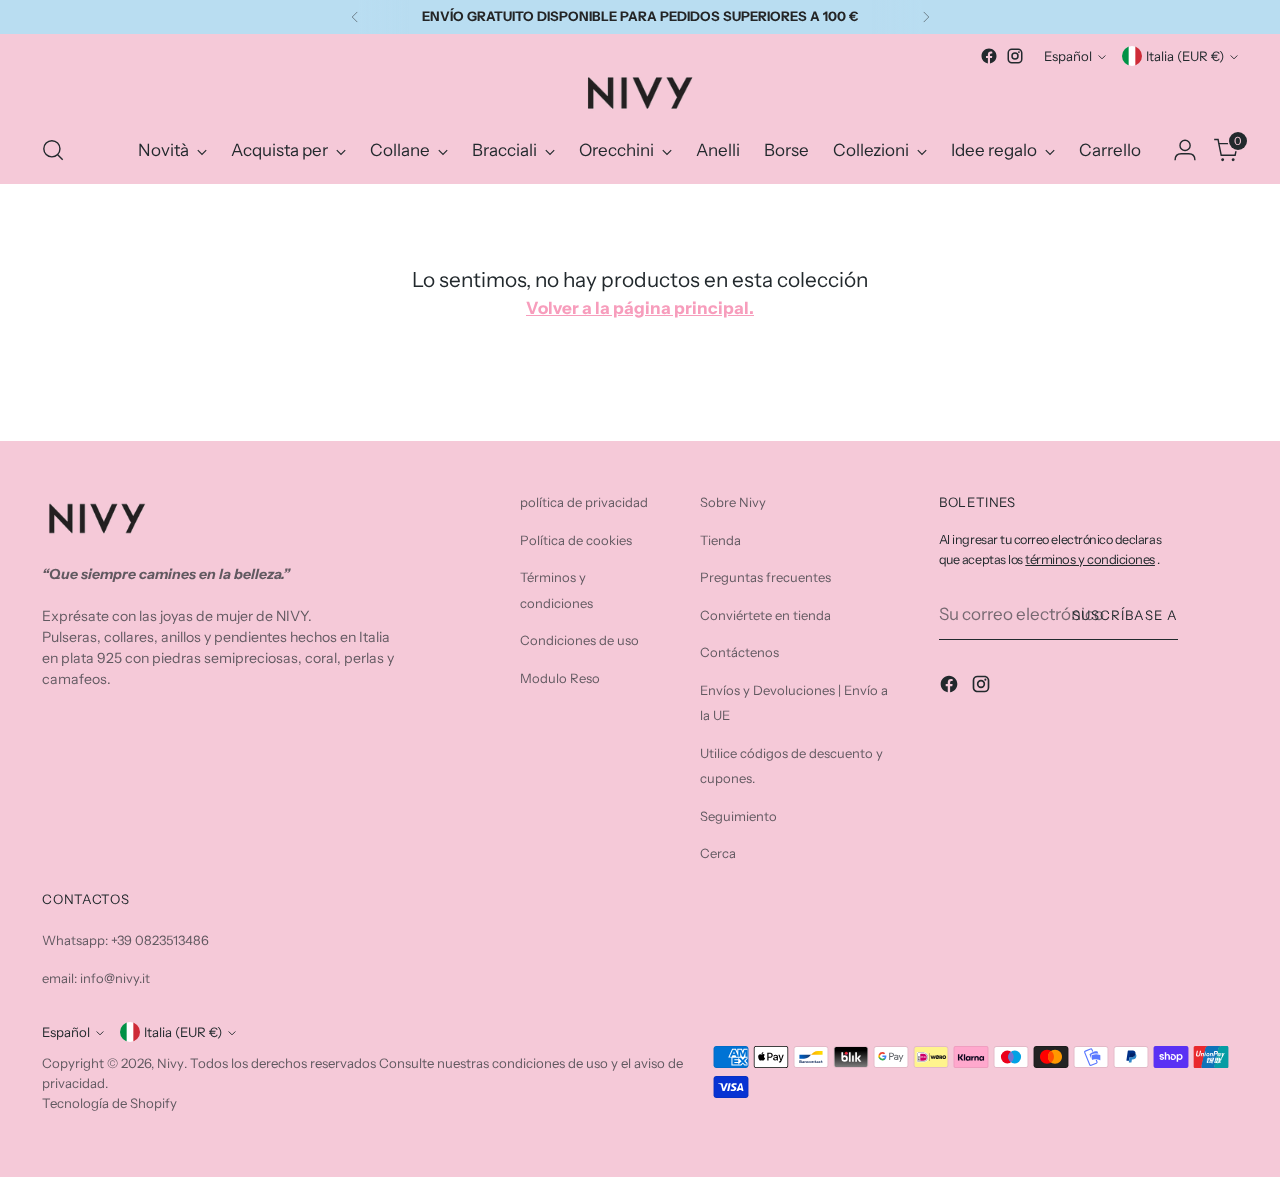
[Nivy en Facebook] (989, 56)
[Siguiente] (926, 17)
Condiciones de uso (579, 640)
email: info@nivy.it (96, 978)
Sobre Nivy (733, 502)
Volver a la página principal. (640, 308)
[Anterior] (355, 17)
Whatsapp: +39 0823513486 (125, 940)
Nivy (170, 1063)
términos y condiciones (1090, 559)
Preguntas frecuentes (765, 577)
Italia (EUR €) (1185, 56)
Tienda (720, 540)
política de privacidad (584, 502)
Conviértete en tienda (765, 615)
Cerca (718, 853)
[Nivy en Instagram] (1015, 56)
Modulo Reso (560, 678)
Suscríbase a (1125, 615)
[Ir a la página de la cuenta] (1185, 150)
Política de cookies (576, 540)
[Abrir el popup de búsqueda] (53, 150)
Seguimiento (738, 816)
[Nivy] (640, 93)
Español (1068, 56)
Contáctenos (739, 652)
